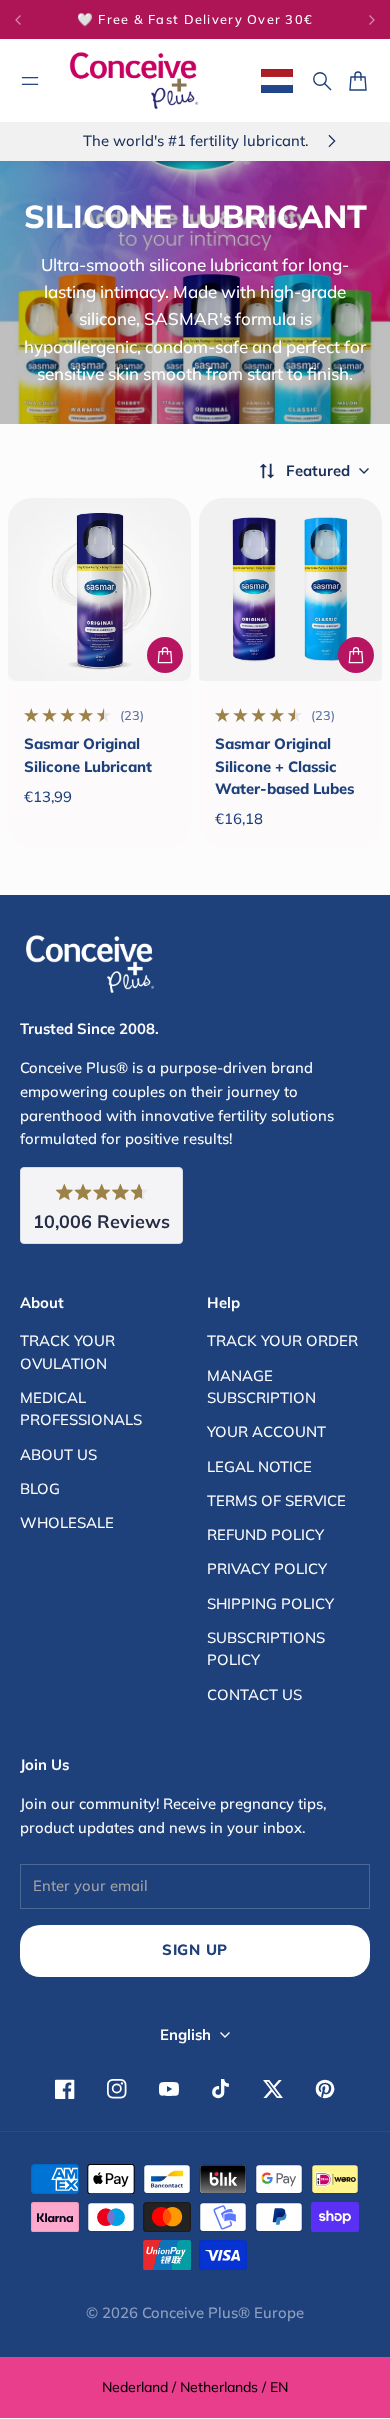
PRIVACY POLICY (267, 1568)
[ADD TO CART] (165, 655)
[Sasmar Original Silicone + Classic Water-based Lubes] (290, 589)
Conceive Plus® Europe (223, 2312)
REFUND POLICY (265, 1534)
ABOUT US (58, 1454)
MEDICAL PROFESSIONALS (81, 1408)
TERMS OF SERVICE (276, 1500)
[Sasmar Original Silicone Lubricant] (99, 589)
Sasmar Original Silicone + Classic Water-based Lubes (284, 766)
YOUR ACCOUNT (266, 1431)
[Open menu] (30, 81)
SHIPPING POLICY (270, 1603)
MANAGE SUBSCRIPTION (261, 1386)
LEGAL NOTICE (259, 1466)
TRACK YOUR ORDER (282, 1340)
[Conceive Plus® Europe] (134, 80)
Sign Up (195, 1949)
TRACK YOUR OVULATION (67, 1351)
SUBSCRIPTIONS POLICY (266, 1648)
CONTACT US (254, 1694)
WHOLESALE (67, 1522)
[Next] (372, 19)
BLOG (40, 1488)
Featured (318, 470)
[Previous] (35, 19)
